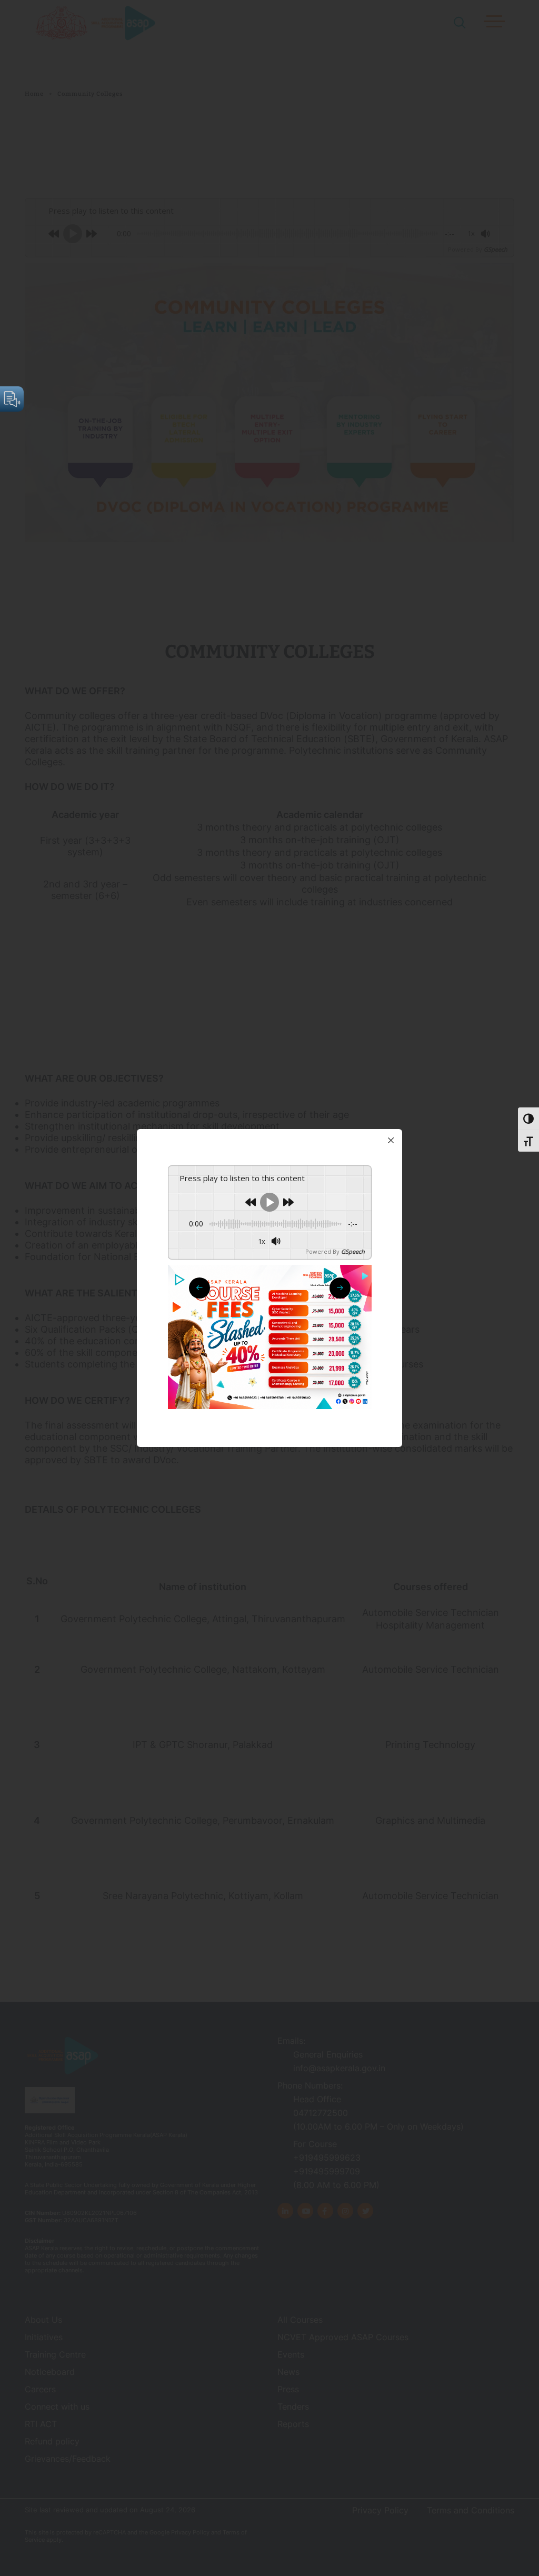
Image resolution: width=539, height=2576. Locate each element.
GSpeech (353, 1251)
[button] (340, 1288)
